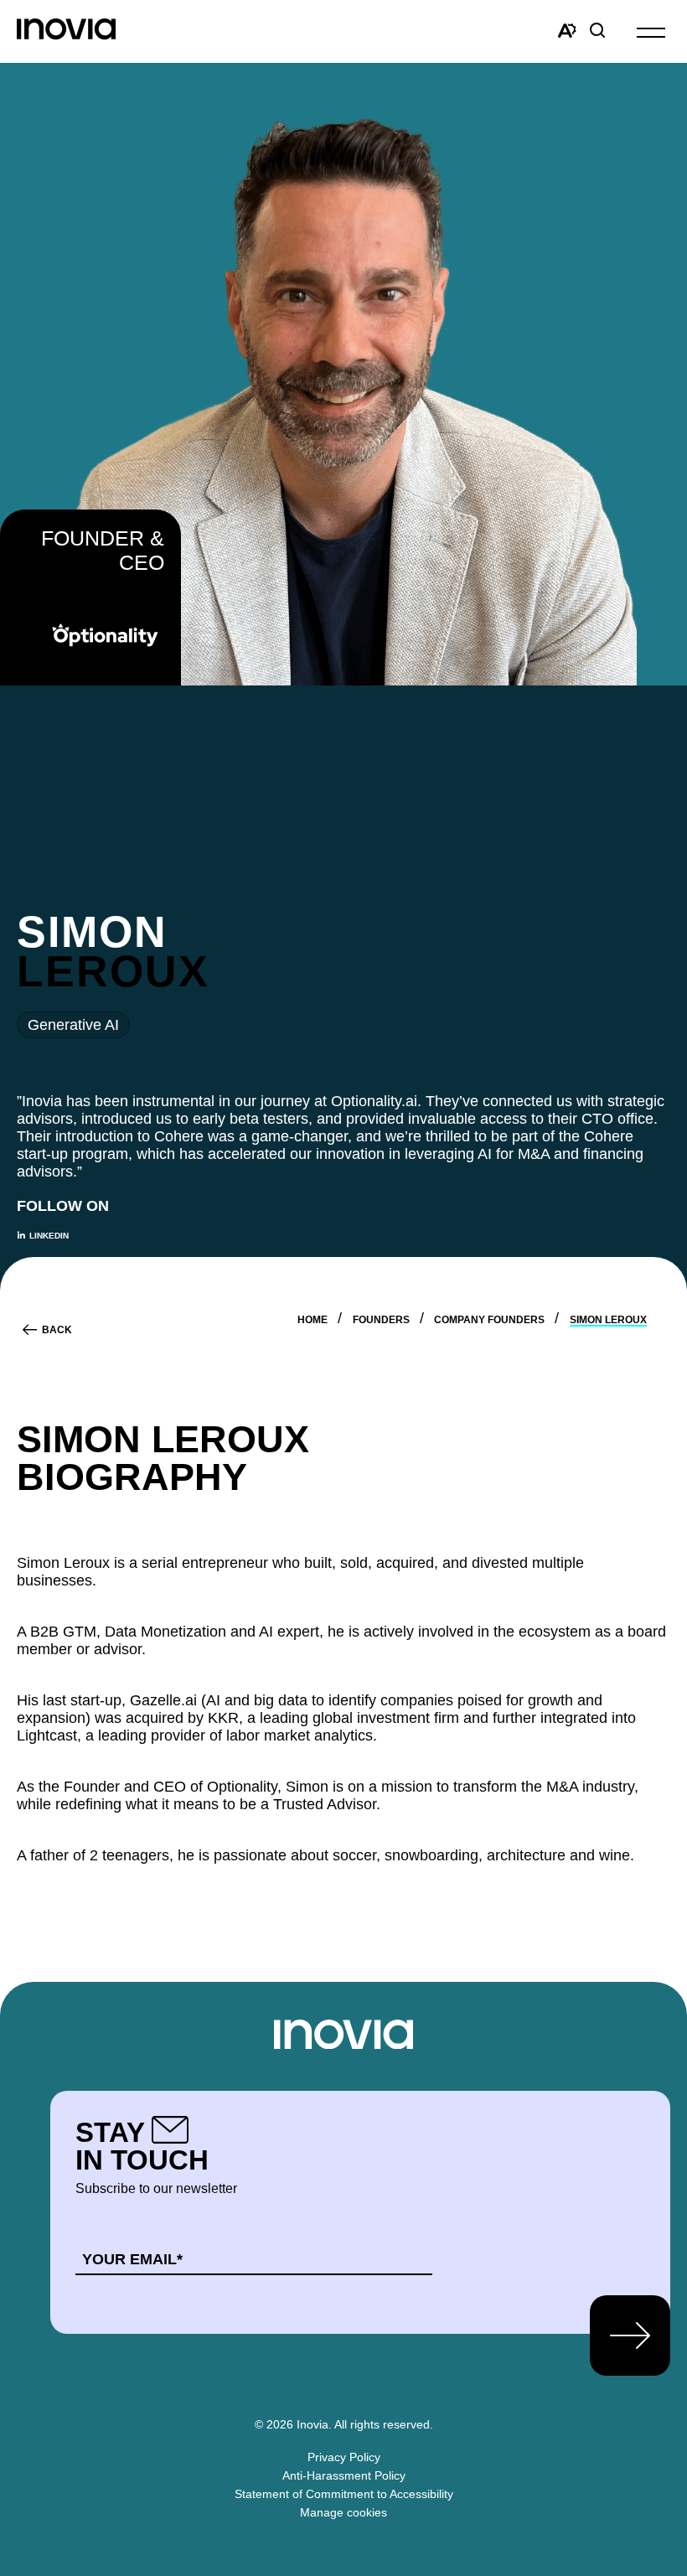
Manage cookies (343, 2512)
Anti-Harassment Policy (344, 2475)
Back (57, 1330)
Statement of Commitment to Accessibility (344, 2494)
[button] (651, 31)
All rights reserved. (384, 2424)
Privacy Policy (344, 2457)
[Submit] (630, 2335)
